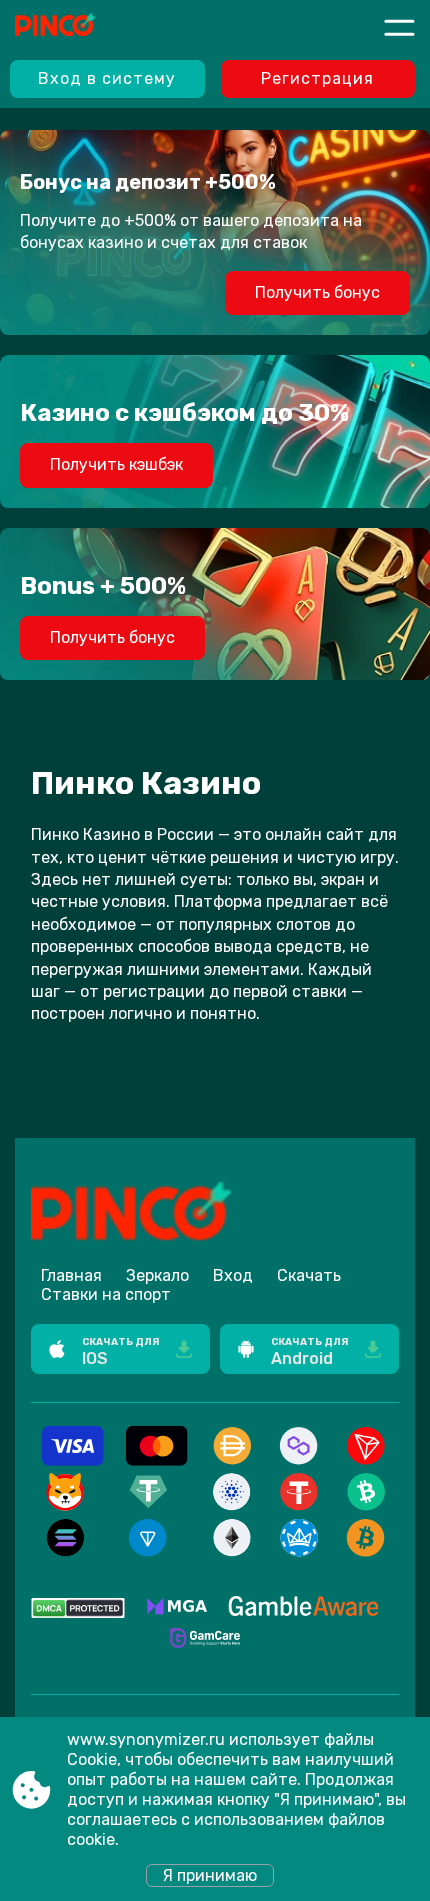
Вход (233, 1275)
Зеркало (157, 1275)
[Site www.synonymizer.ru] (89, 27)
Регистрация (317, 78)
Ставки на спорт (106, 1294)
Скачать (309, 1275)
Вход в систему (107, 78)
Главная (71, 1275)
